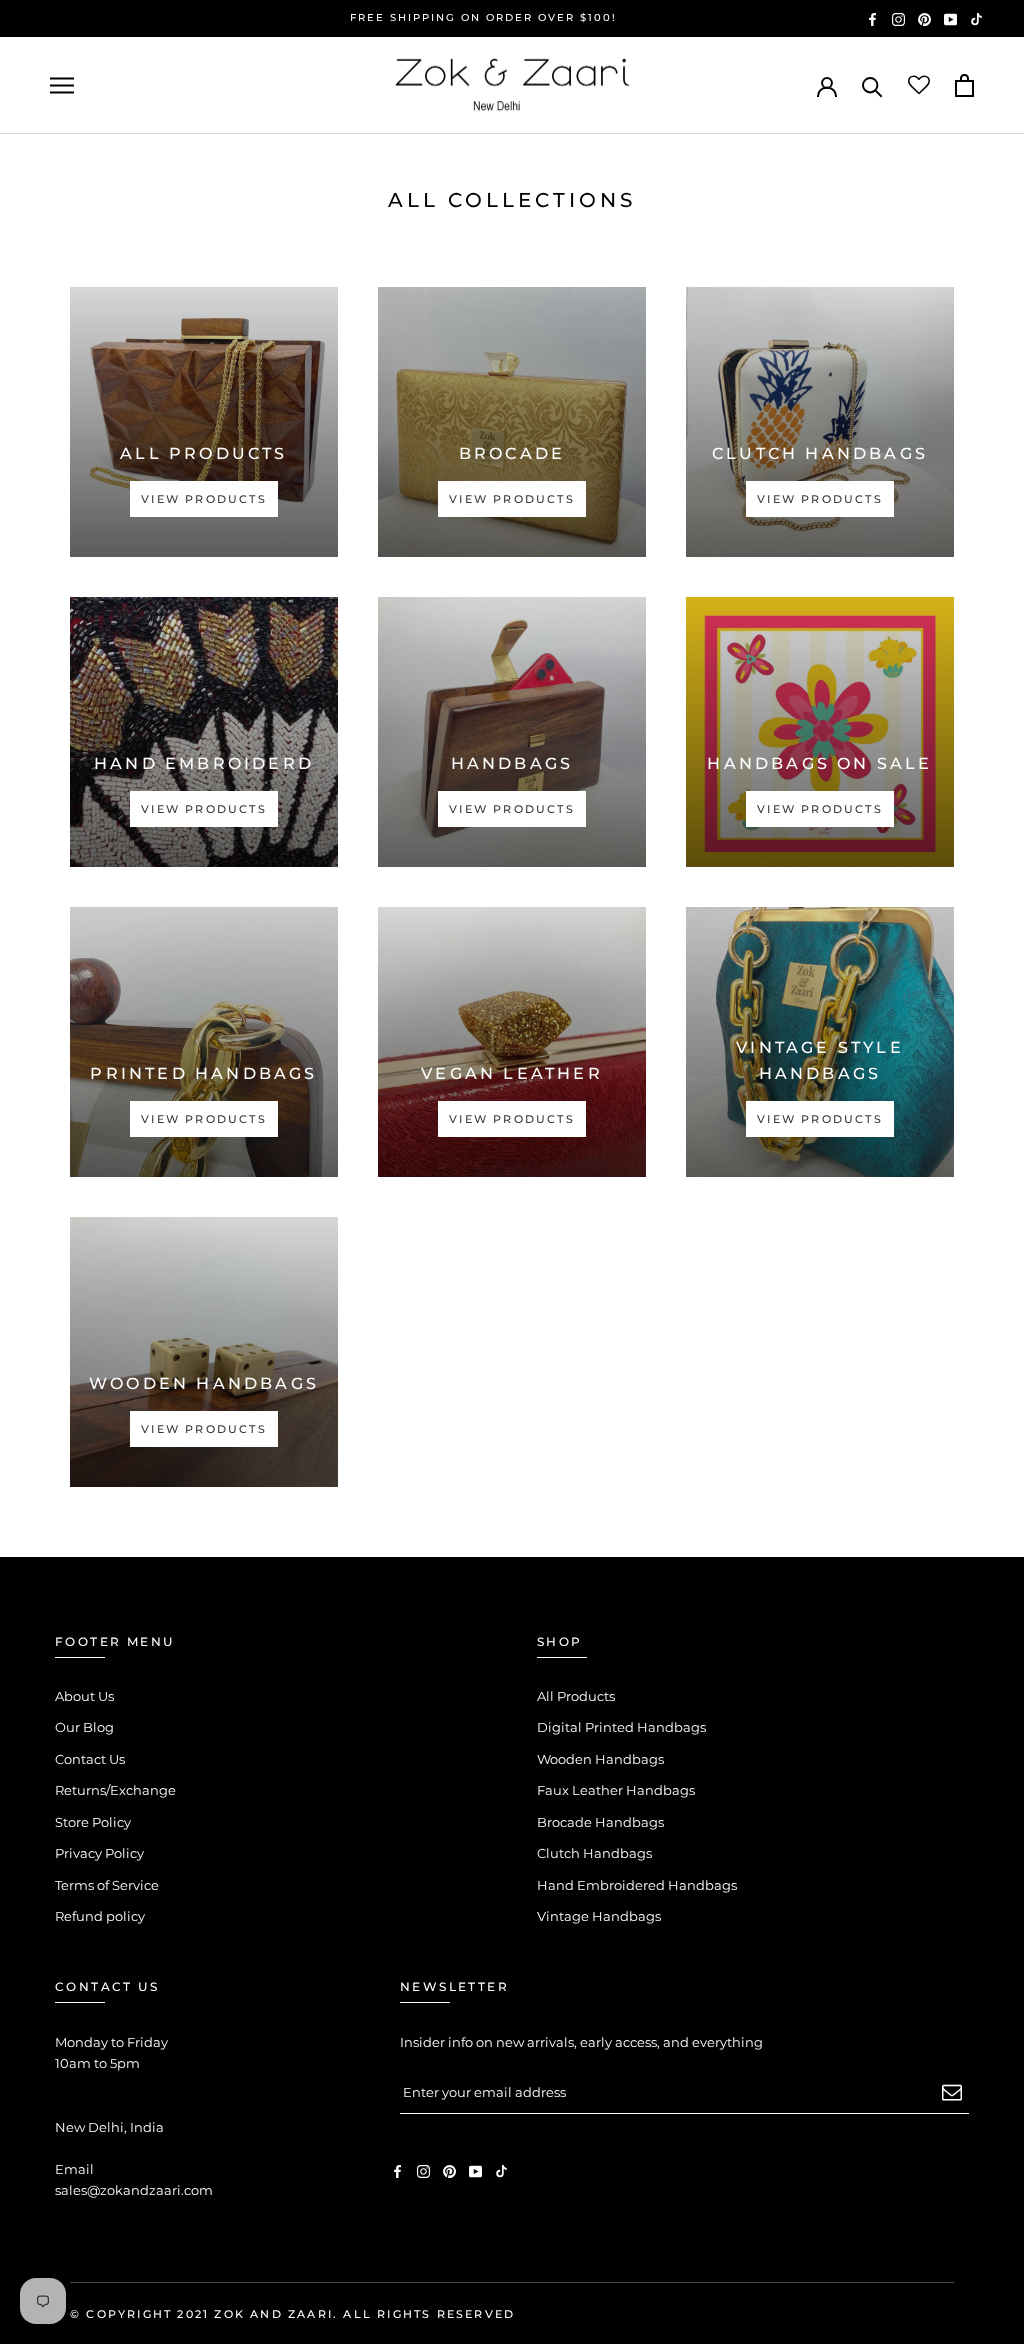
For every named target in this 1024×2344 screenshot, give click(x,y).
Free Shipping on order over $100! (483, 17)
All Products (576, 1696)
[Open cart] (964, 85)
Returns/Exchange (115, 1790)
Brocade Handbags (600, 1822)
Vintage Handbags (599, 1916)
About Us (84, 1696)
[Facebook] (872, 18)
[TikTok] (976, 18)
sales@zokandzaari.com (134, 2190)
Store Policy (93, 1822)
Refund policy (100, 1916)
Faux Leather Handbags (616, 1790)
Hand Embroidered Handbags (637, 1885)
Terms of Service (107, 1885)
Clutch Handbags (594, 1853)
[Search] (872, 85)
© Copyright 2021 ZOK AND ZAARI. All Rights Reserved (292, 2314)
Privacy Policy (99, 1853)
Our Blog (84, 1727)
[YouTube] (950, 18)
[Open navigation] (62, 85)
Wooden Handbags (600, 1759)
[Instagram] (898, 18)
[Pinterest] (924, 18)
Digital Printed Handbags (621, 1727)
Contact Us (90, 1759)
